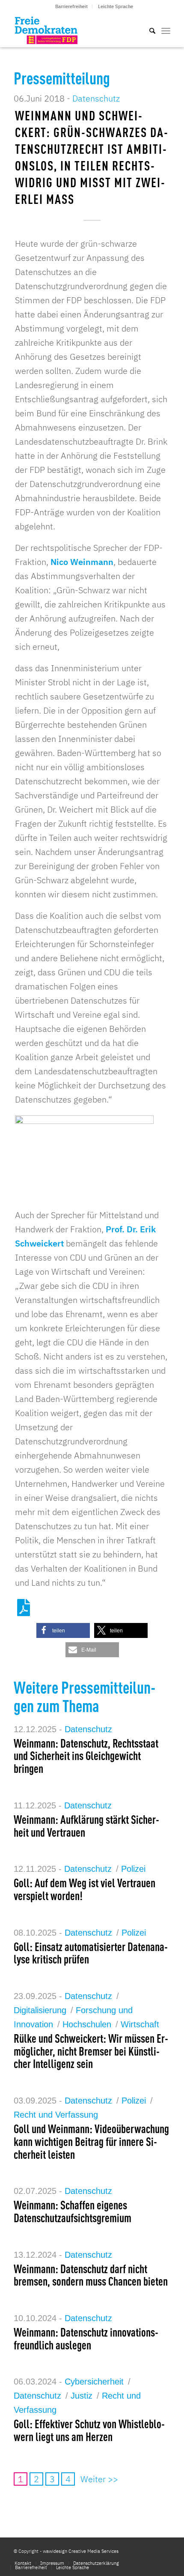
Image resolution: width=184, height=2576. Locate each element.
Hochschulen (87, 2024)
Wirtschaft (140, 2024)
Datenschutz (96, 98)
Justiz (82, 2396)
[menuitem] (72, 6)
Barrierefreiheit (71, 6)
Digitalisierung (40, 2010)
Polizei (133, 1869)
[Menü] (166, 30)
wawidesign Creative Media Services (81, 2551)
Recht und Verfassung (56, 2115)
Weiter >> (99, 2479)
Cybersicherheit (94, 2382)
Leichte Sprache (116, 6)
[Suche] (148, 30)
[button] (63, 1630)
